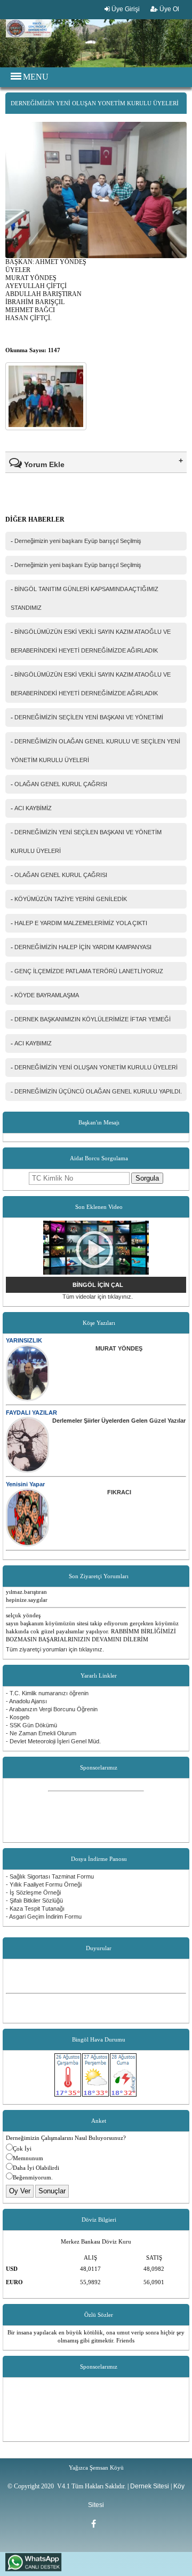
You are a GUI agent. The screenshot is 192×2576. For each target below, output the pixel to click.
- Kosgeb (18, 1717)
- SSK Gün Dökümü (31, 1725)
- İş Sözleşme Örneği (33, 1892)
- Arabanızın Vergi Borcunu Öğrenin (52, 1709)
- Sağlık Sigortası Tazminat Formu (50, 1876)
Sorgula (147, 1178)
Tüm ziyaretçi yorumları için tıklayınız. (55, 1649)
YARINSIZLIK (24, 1340)
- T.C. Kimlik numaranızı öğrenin (47, 1693)
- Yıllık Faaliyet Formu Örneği (44, 1884)
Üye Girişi (125, 9)
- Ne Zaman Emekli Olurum (41, 1733)
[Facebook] (96, 2524)
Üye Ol (169, 9)
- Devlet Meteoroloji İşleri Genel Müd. (53, 1741)
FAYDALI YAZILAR (31, 1413)
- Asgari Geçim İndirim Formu (44, 1917)
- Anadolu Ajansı (26, 1701)
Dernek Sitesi (150, 2486)
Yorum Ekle (43, 464)
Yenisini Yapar (25, 1484)
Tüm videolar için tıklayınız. (98, 1297)
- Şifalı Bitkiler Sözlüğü (34, 1900)
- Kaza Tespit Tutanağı (35, 1908)
